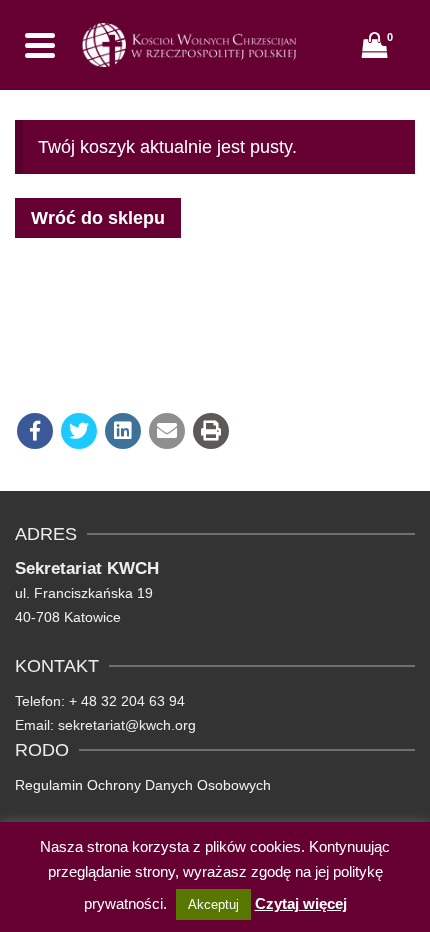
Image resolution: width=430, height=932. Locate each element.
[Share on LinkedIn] (123, 431)
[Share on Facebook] (35, 431)
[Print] (211, 431)
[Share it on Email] (167, 431)
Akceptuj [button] (213, 904)
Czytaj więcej (301, 903)
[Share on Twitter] (79, 431)
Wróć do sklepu (98, 218)
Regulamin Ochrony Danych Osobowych (143, 785)
